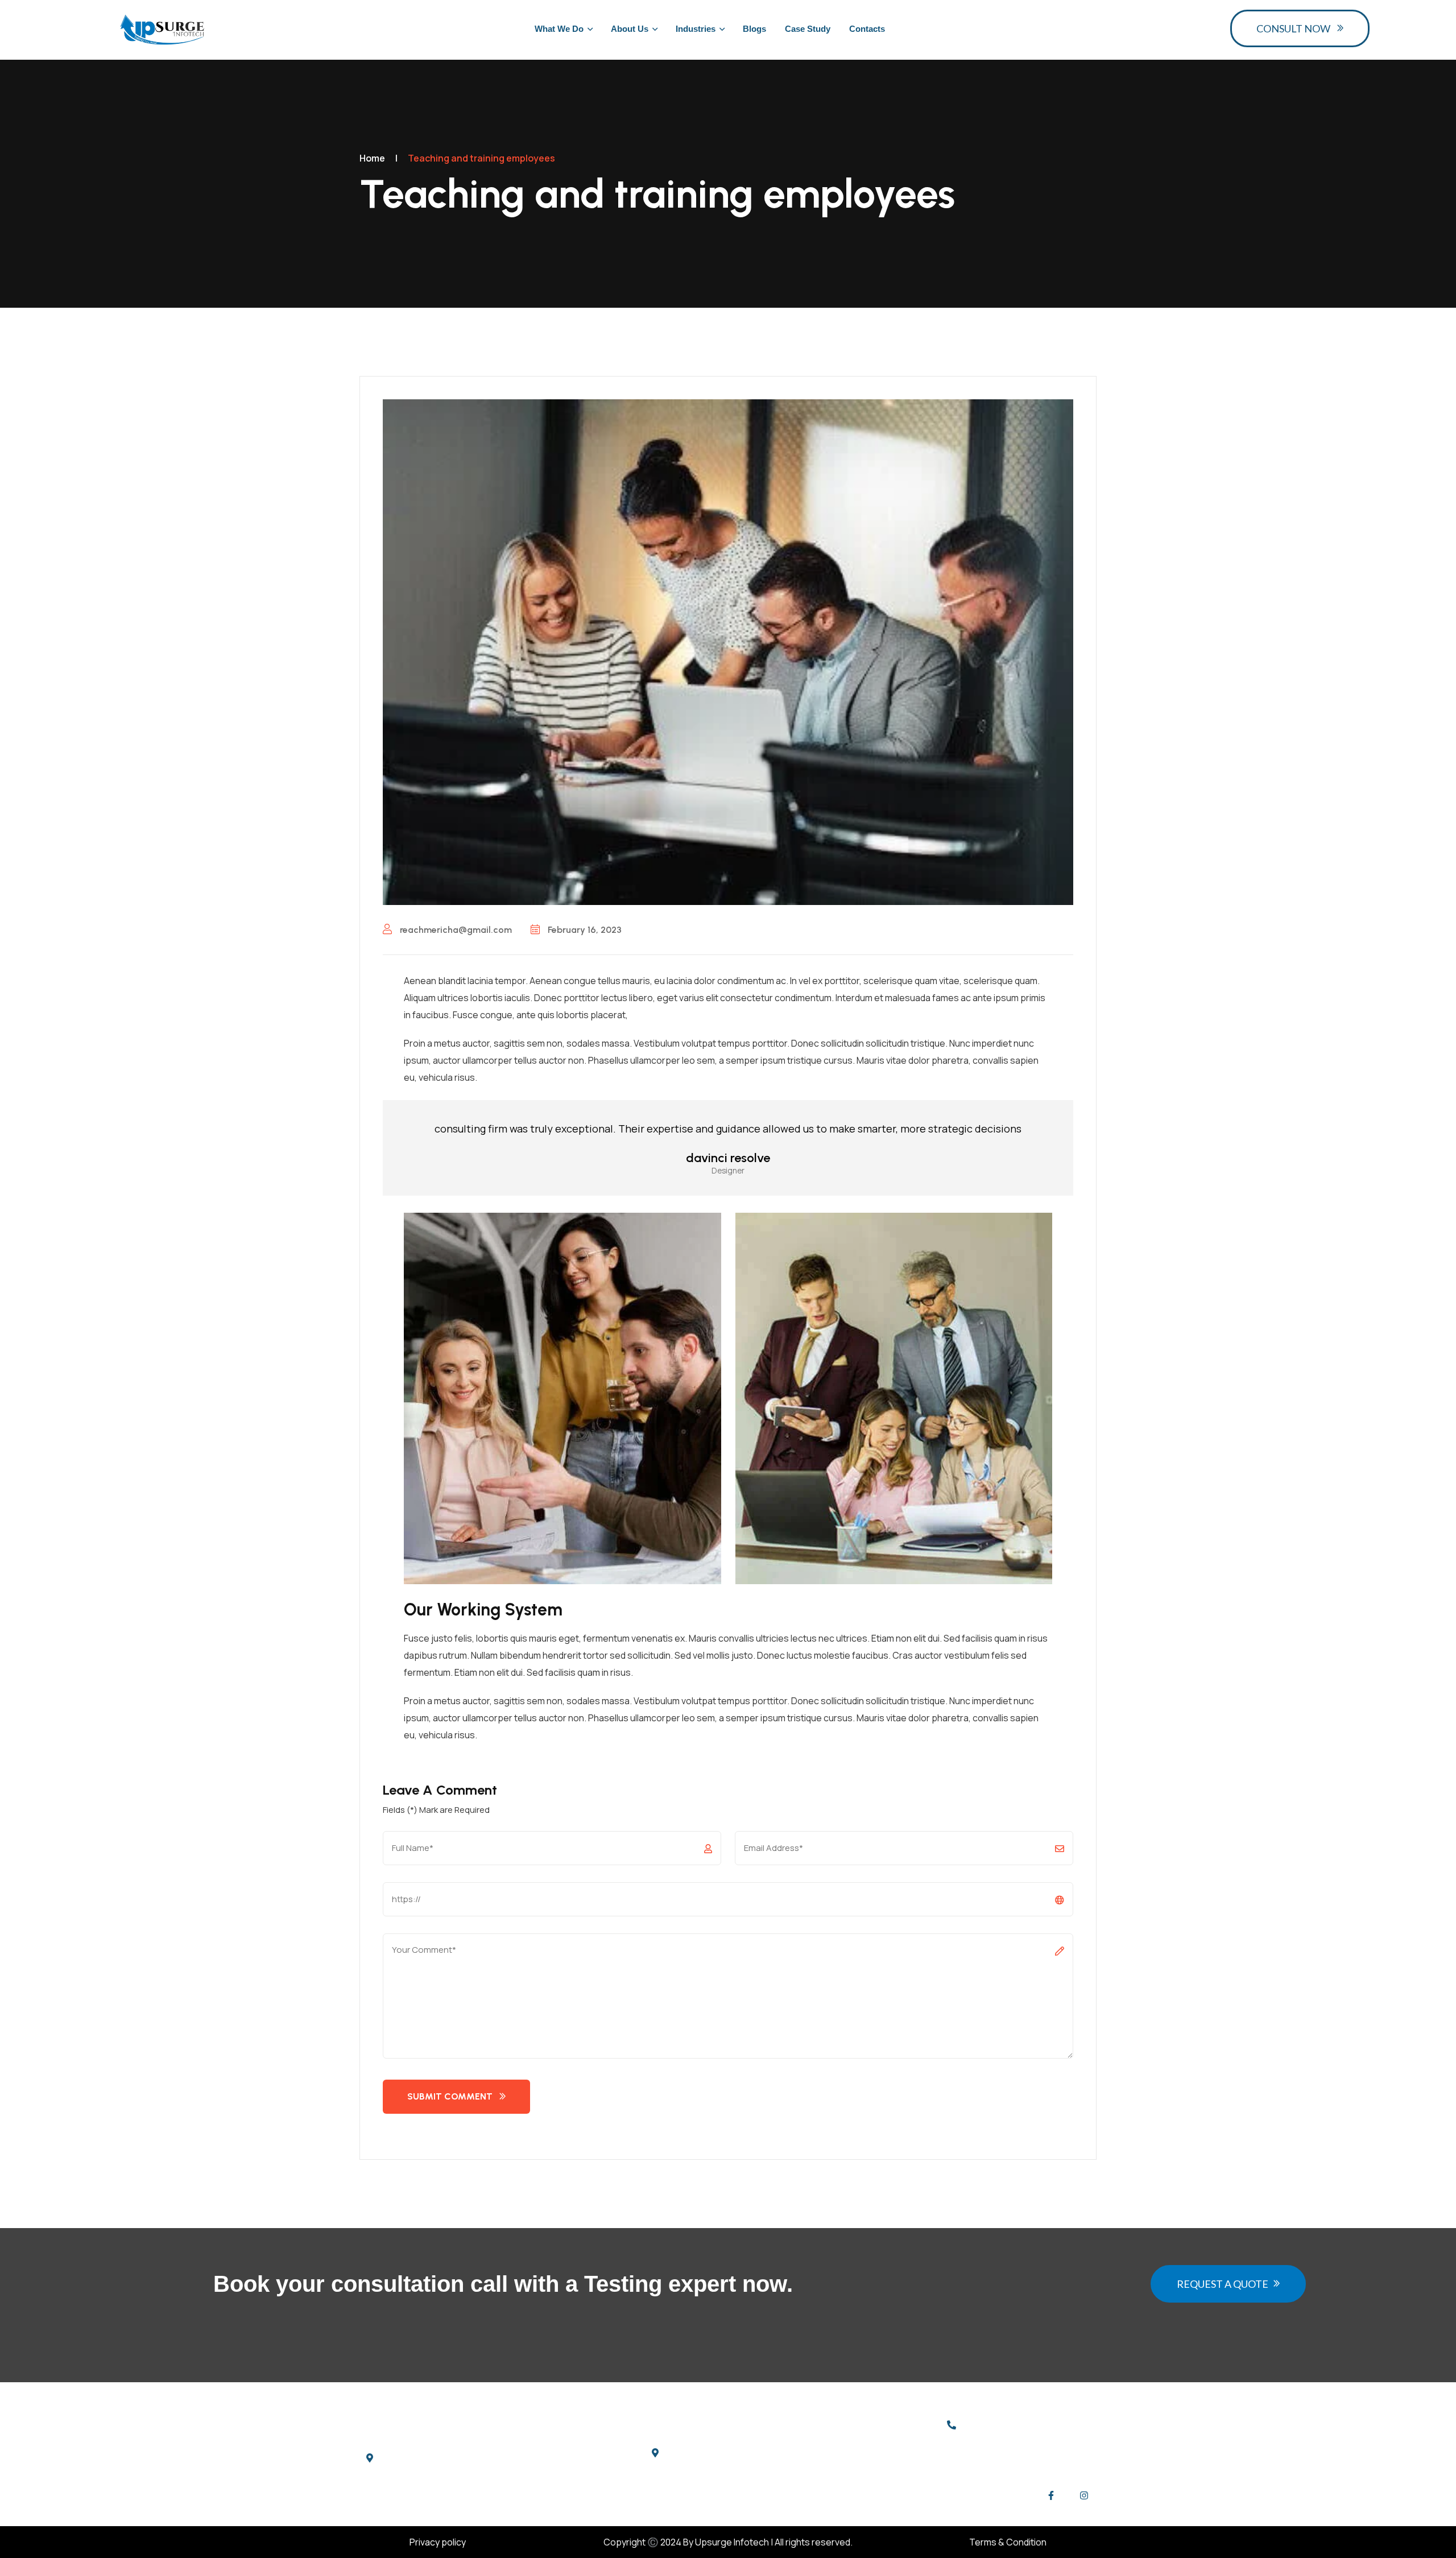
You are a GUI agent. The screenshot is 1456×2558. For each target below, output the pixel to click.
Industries (696, 29)
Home (372, 158)
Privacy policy (438, 2542)
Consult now (1293, 28)
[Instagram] (1084, 2495)
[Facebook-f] (1051, 2495)
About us (630, 29)
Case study (808, 29)
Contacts (867, 29)
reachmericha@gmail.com (455, 930)
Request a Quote (1223, 2284)
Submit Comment (450, 2096)
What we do (559, 29)
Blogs (754, 29)
